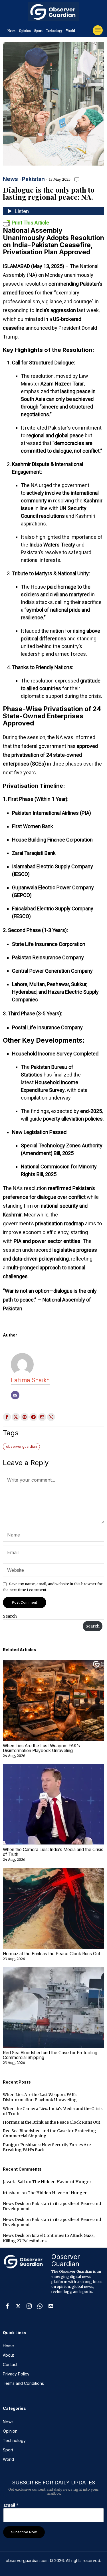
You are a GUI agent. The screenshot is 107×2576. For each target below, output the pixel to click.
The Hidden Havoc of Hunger (62, 2182)
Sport (38, 31)
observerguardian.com (27, 2560)
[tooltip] (7, 1417)
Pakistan (33, 179)
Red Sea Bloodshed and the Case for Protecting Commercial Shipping (50, 2055)
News (11, 31)
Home (8, 2346)
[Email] (15, 1395)
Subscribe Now (24, 2532)
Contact (10, 2364)
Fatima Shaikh (30, 1380)
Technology (54, 31)
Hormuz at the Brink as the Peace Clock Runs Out (52, 1954)
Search (10, 1616)
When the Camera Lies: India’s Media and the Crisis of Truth (53, 1852)
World (70, 31)
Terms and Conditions (23, 2383)
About (8, 2355)
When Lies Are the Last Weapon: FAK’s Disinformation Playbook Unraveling (41, 1748)
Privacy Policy (16, 2374)
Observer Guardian (66, 2260)
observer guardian (21, 1446)
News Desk (14, 2204)
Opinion (25, 31)
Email (11, 2505)
